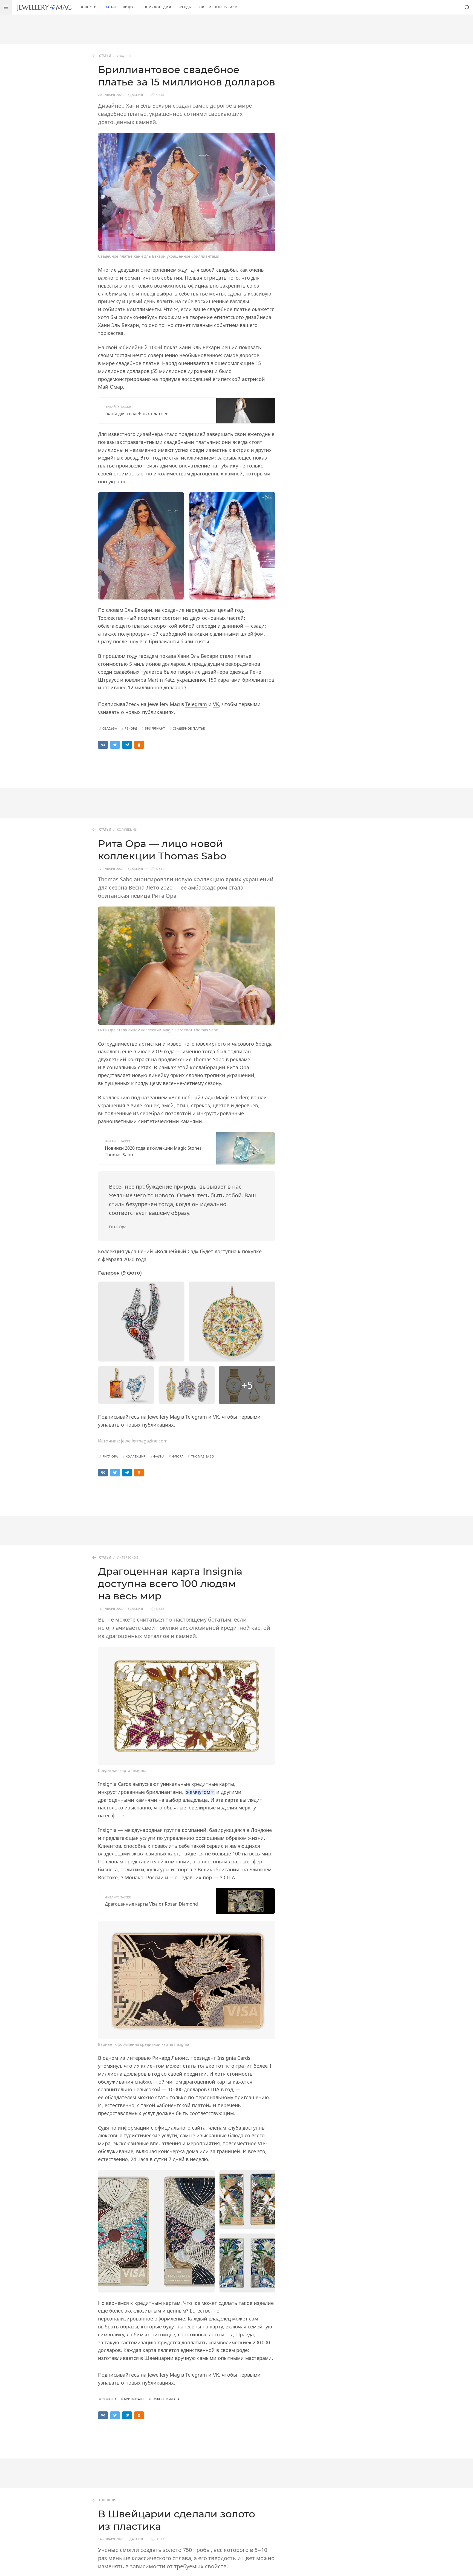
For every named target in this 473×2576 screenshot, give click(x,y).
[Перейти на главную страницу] (44, 7)
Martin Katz (161, 680)
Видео (129, 7)
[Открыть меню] (6, 7)
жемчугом (198, 1792)
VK (216, 704)
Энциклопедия (156, 7)
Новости (88, 7)
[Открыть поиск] (467, 7)
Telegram (196, 704)
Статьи (110, 7)
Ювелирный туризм (218, 7)
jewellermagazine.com (144, 1441)
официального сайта (180, 2128)
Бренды (185, 7)
